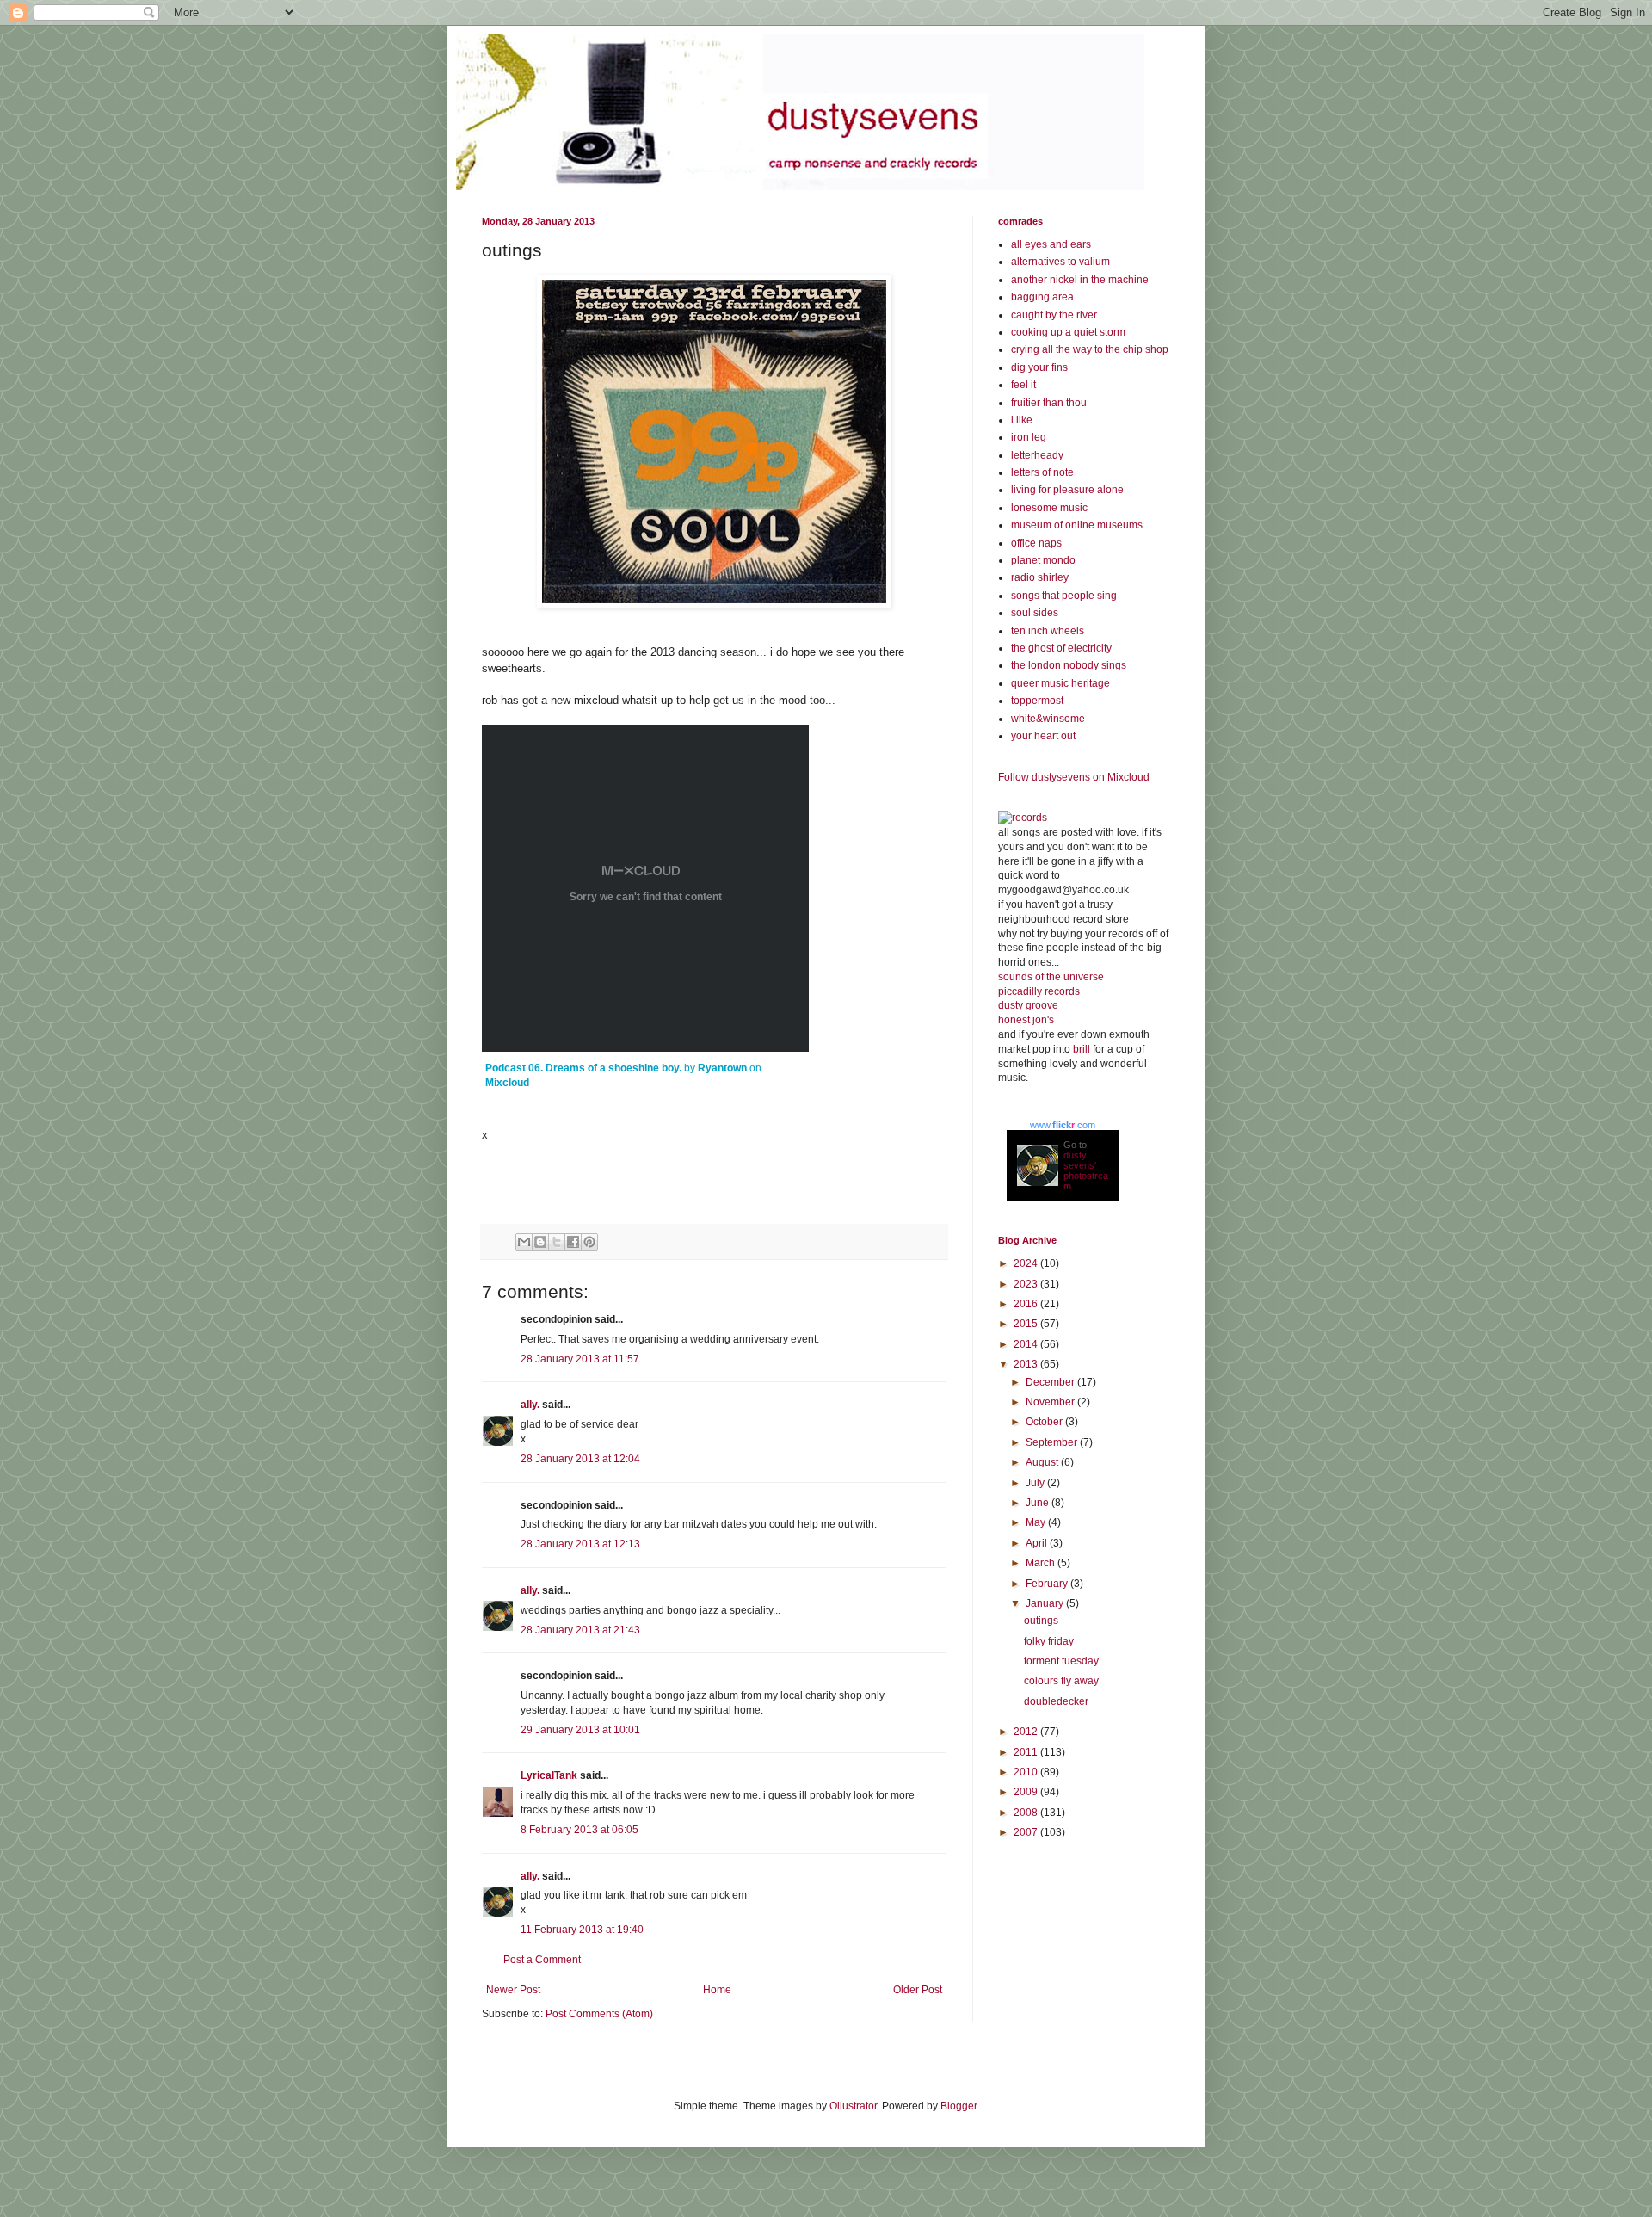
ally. (530, 1405)
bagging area (1042, 297)
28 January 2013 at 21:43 (580, 1630)
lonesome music (1049, 508)
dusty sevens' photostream (1086, 1170)
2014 (1027, 1344)
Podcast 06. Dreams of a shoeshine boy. (583, 1068)
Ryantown (722, 1068)
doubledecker (1056, 1701)
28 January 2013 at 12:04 (580, 1459)
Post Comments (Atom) (599, 2014)
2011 (1027, 1752)
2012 (1027, 1732)
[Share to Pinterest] (589, 1242)
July (1036, 1483)
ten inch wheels (1048, 631)
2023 (1027, 1284)
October (1045, 1422)
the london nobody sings (1069, 665)
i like (1022, 420)
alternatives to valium (1060, 262)
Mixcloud (507, 1083)
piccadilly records (1039, 991)
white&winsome (1048, 719)
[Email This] (524, 1242)
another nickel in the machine (1080, 280)
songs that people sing (1064, 596)
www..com (1063, 1125)
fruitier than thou (1049, 403)
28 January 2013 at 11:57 (580, 1359)
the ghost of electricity (1061, 648)
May (1037, 1522)
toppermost (1037, 701)
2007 (1027, 1832)
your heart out (1043, 736)
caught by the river (1054, 315)
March (1042, 1563)
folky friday (1049, 1641)
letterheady (1037, 455)
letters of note (1042, 472)
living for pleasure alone (1067, 490)
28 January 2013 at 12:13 (580, 1544)
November (1051, 1402)
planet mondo (1043, 560)
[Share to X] (557, 1242)
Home (717, 1990)
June (1039, 1503)
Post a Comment (542, 1960)
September (1053, 1442)
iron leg (1029, 437)
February (1048, 1584)
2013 (1027, 1364)
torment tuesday (1061, 1661)
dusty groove (1028, 1005)
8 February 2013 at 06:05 (579, 1830)
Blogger (959, 2106)
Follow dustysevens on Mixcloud (1074, 777)
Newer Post (513, 1990)
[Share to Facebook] (573, 1242)
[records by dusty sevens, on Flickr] (1023, 818)
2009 (1027, 1792)
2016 (1027, 1304)
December (1051, 1382)
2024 (1027, 1263)
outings (1041, 1621)
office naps (1036, 543)
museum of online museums (1077, 525)
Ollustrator (853, 2106)
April (1038, 1543)
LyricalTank (549, 1775)
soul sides (1035, 613)
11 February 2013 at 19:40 (582, 1930)
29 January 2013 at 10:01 (580, 1730)
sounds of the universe (1051, 977)
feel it (1023, 385)
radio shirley (1040, 577)
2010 (1027, 1772)
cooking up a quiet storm (1068, 332)
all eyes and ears (1051, 244)
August (1043, 1462)
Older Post (918, 1990)
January (1046, 1603)
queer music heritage (1060, 683)
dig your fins (1039, 367)
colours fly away (1061, 1681)
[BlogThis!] (540, 1242)
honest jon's (1026, 1020)
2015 (1027, 1324)
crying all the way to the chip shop (1090, 349)
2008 (1027, 1813)
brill (1082, 1049)
